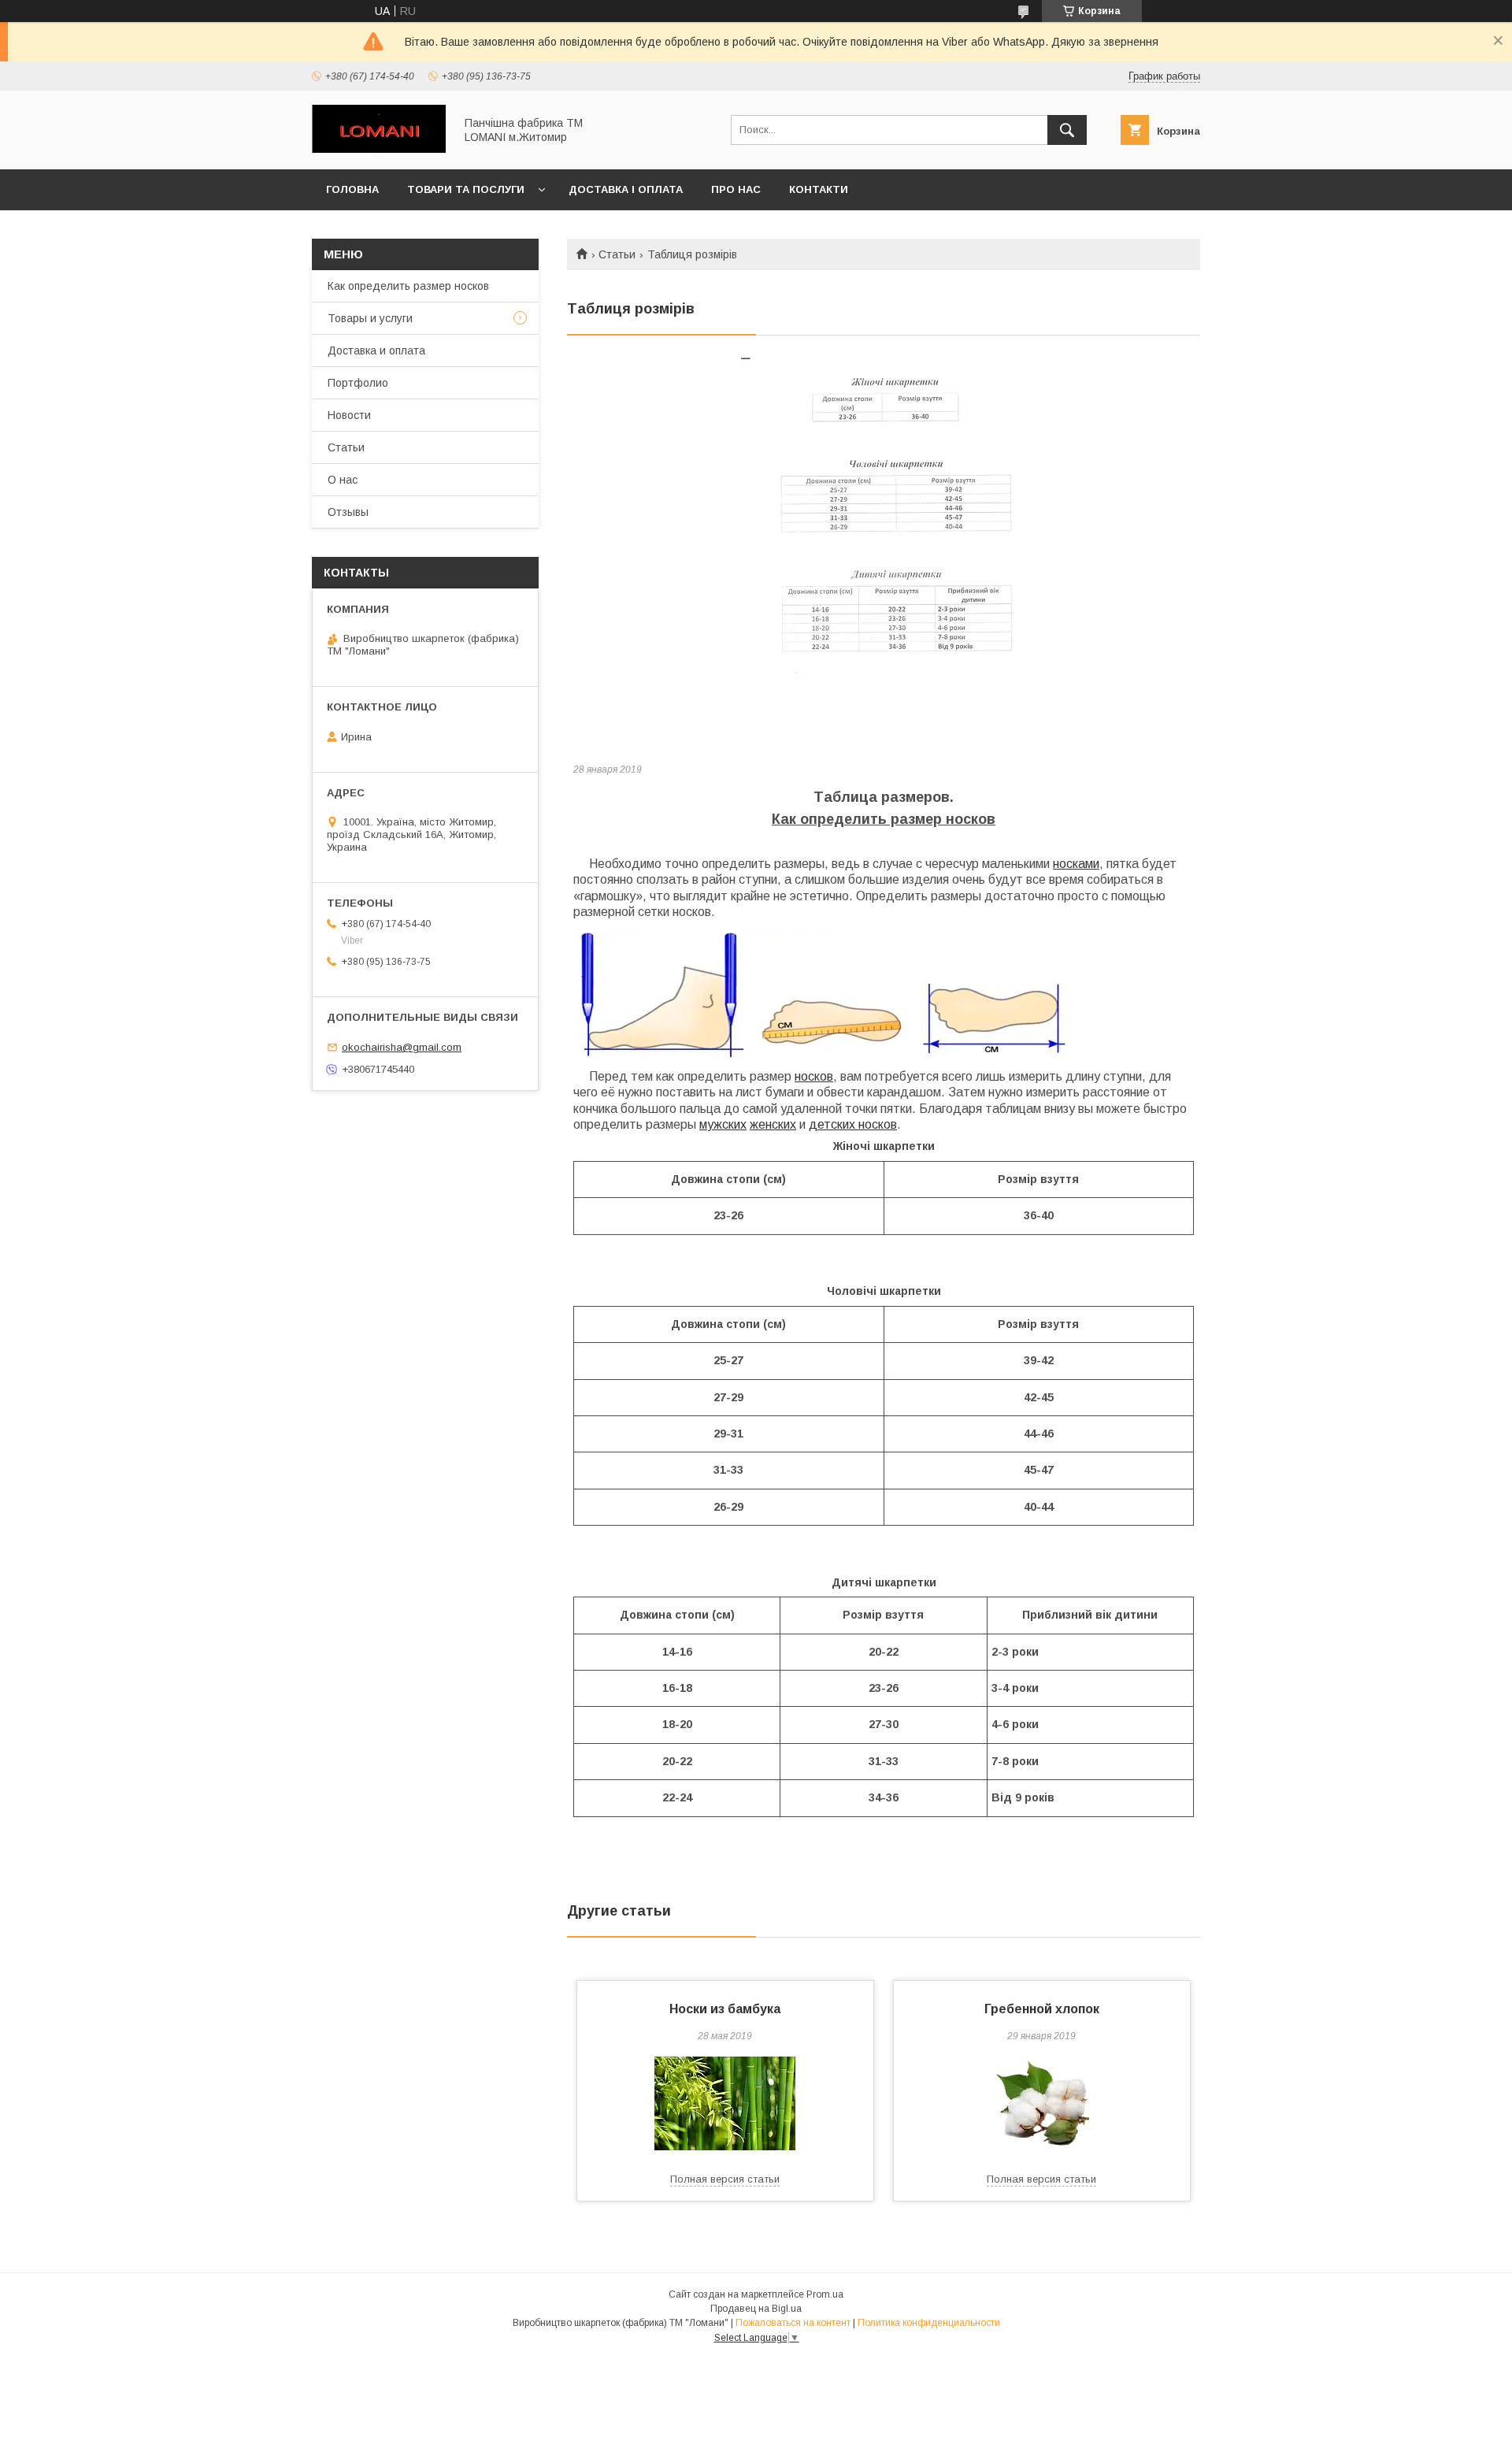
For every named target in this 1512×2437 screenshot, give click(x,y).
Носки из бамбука (725, 2009)
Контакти (819, 189)
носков (814, 1076)
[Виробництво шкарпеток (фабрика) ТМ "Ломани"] (379, 149)
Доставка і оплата (626, 189)
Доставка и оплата (376, 351)
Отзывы (348, 512)
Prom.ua (825, 2294)
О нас (343, 480)
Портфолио (358, 383)
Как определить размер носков (408, 286)
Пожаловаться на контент (793, 2323)
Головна (352, 189)
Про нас (736, 189)
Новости (349, 415)
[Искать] (1067, 130)
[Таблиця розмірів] (884, 553)
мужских (723, 1124)
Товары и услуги (370, 318)
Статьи (617, 254)
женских (773, 1124)
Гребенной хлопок (1042, 2009)
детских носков (853, 1124)
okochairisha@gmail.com (402, 1047)
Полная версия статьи (725, 2179)
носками (1076, 864)
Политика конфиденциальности (929, 2323)
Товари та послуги (466, 189)
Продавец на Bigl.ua (756, 2309)
